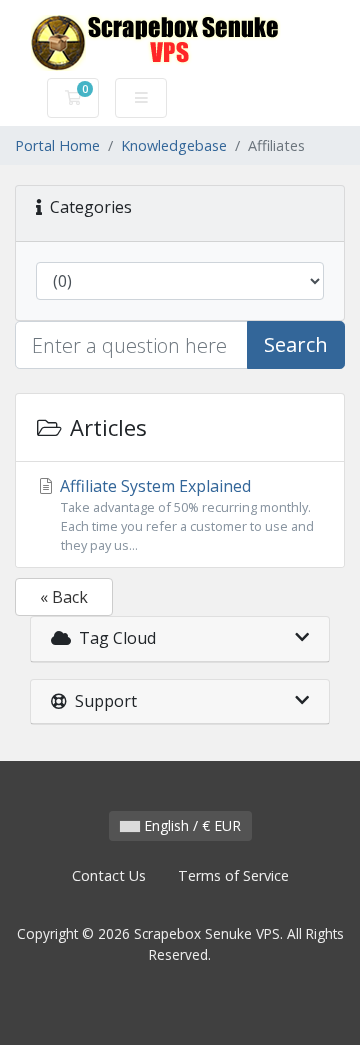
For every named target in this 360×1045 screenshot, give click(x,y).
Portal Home (57, 145)
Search (296, 344)
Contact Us (109, 875)
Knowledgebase (174, 145)
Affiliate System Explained (185, 514)
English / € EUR (190, 825)
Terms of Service (233, 875)
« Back (64, 597)
